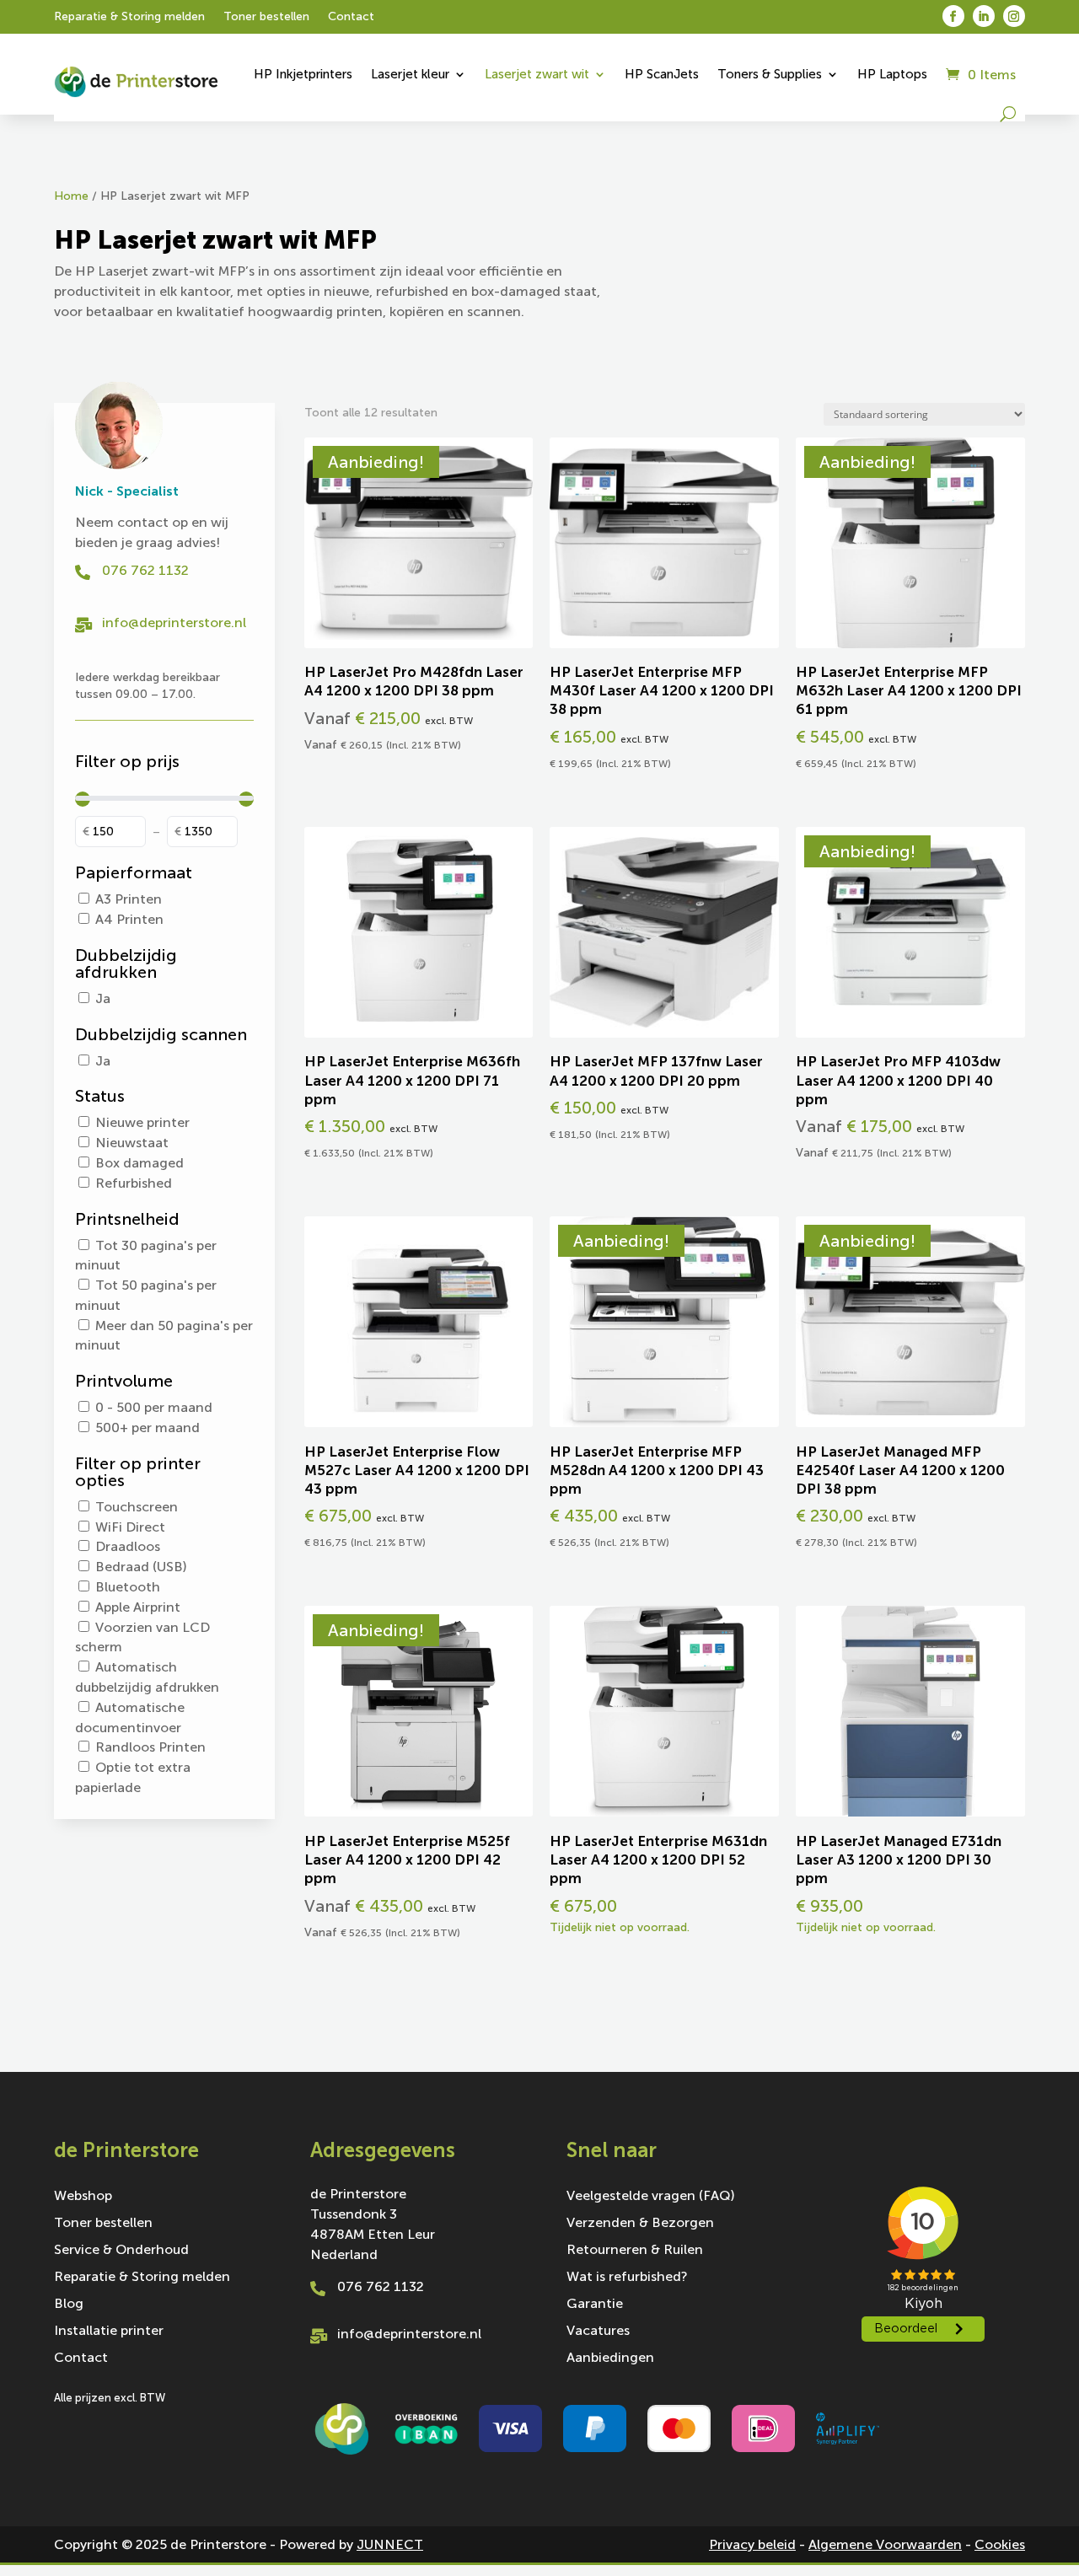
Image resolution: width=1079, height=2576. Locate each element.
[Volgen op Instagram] (1014, 16)
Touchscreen (137, 1507)
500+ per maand (148, 1428)
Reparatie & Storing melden (129, 17)
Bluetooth (128, 1587)
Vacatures (598, 2332)
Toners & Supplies (770, 74)
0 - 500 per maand (154, 1407)
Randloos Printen (150, 1747)
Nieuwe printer (142, 1122)
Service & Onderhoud (121, 2251)
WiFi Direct (130, 1527)
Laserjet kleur (410, 74)
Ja (103, 998)
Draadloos (128, 1546)
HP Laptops (892, 74)
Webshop (83, 2197)
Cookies (1000, 2544)
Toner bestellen (266, 17)
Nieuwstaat (132, 1143)
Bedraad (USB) (141, 1567)
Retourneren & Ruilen (635, 2251)
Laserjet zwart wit (537, 74)
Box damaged (140, 1163)
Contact (351, 17)
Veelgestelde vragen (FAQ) (651, 2197)
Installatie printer (109, 2332)
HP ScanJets (662, 74)
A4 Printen (129, 919)
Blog (69, 2305)
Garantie (595, 2305)
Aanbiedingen (610, 2359)
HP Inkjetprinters (303, 74)
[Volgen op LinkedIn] (984, 16)
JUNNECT (390, 2544)
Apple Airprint (138, 1607)
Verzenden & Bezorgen (640, 2224)
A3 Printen (129, 899)
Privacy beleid (752, 2544)
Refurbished (134, 1183)
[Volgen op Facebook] (953, 16)
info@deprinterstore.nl (174, 623)
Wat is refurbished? (627, 2278)
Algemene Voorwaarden (885, 2544)
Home (71, 196)
